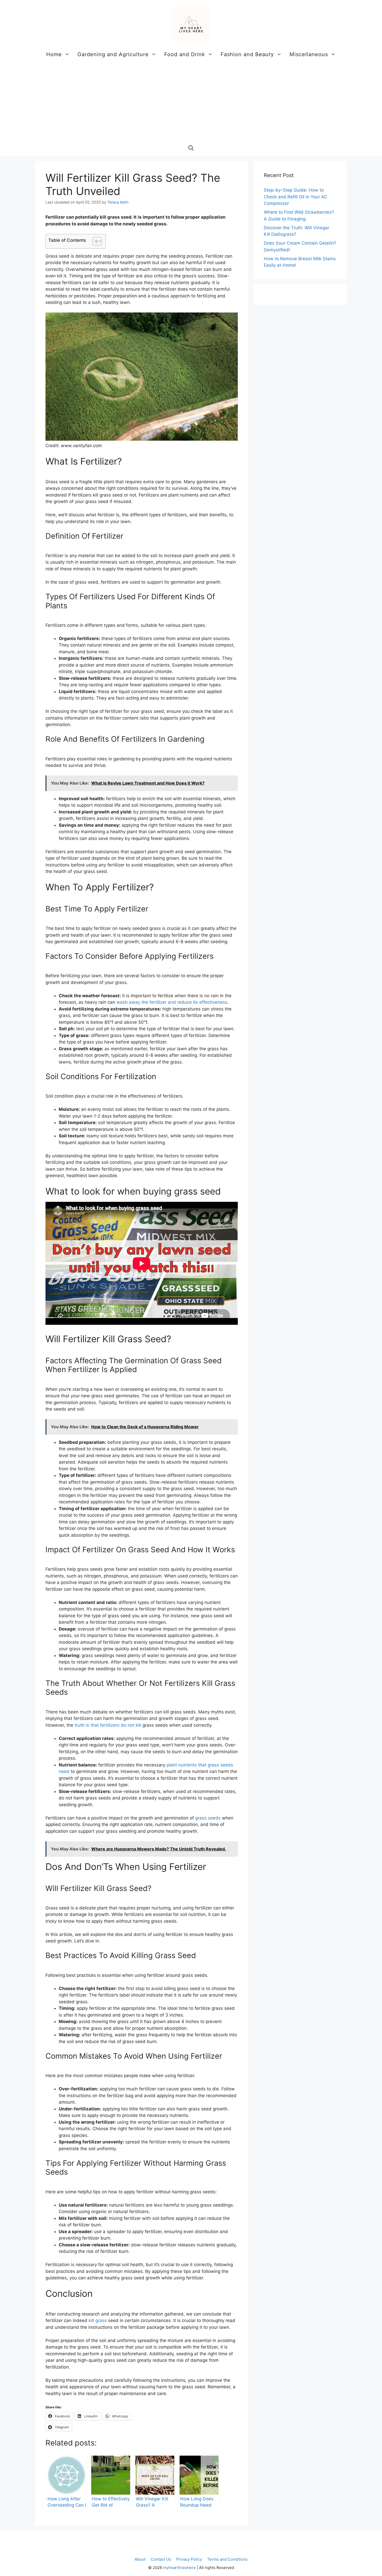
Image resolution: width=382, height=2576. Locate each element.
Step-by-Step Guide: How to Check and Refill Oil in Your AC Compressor (295, 197)
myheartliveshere (179, 2568)
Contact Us (161, 2559)
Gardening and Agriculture (113, 54)
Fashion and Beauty (247, 54)
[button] (191, 148)
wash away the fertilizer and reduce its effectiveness (172, 1002)
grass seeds (208, 1818)
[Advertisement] (191, 101)
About (140, 2559)
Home (54, 54)
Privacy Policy (189, 2559)
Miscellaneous (309, 54)
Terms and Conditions (227, 2559)
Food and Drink (185, 54)
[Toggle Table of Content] (94, 241)
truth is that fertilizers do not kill (108, 1725)
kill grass (98, 2320)
